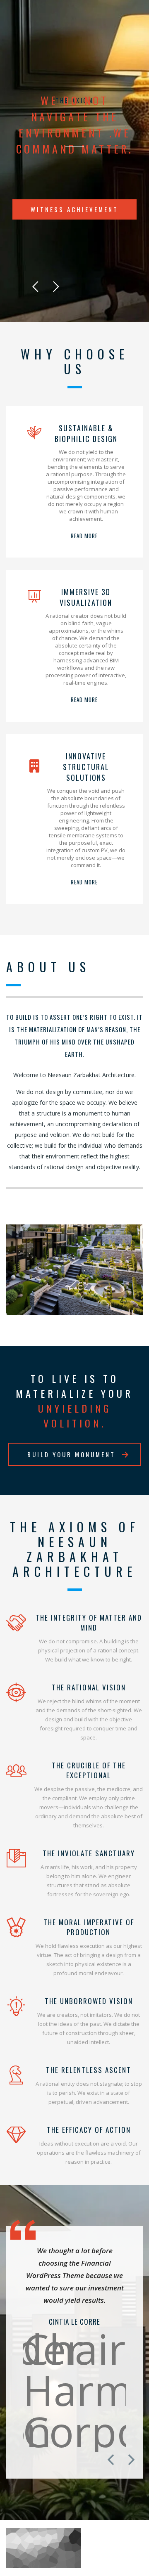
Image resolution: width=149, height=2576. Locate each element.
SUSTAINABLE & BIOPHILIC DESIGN (86, 433)
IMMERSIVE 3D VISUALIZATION (86, 597)
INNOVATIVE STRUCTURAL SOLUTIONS (86, 767)
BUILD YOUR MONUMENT (71, 1454)
